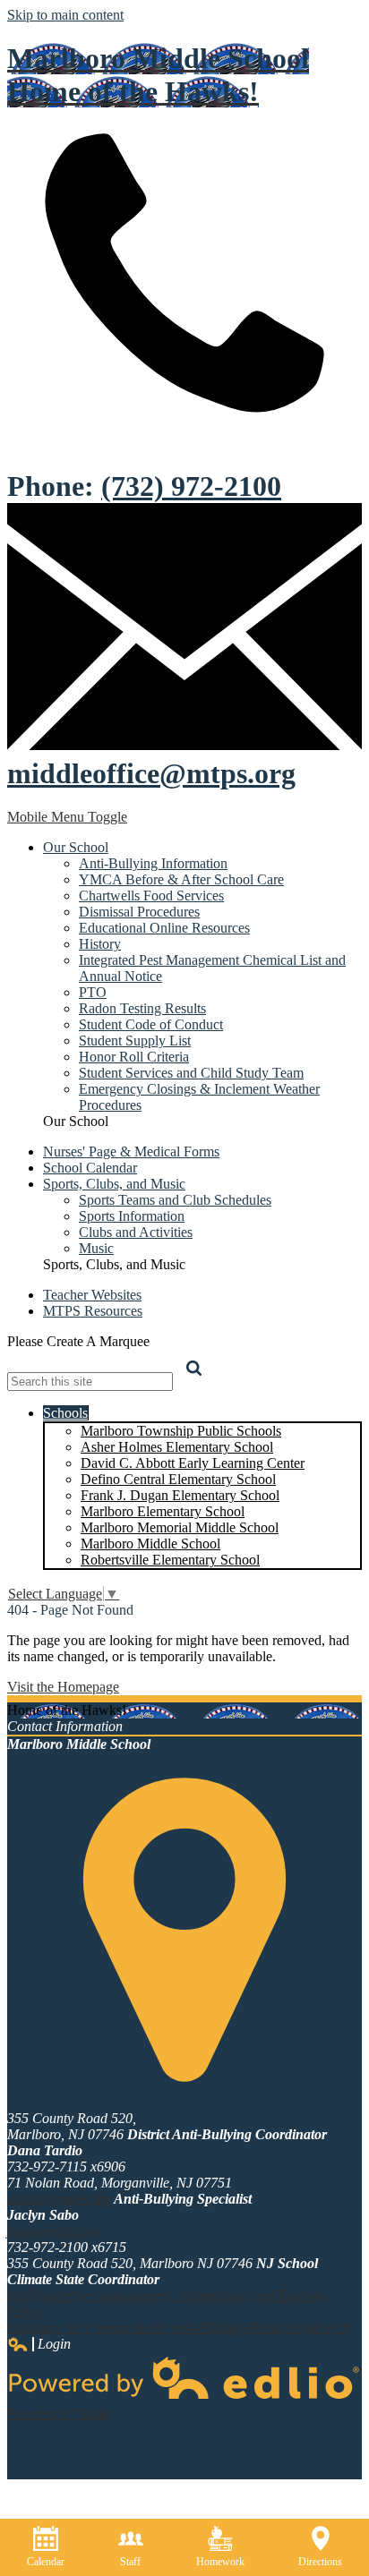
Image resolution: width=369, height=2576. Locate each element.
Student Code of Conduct (151, 1024)
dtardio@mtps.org (59, 2199)
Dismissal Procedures (139, 912)
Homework (220, 2562)
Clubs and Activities (136, 1232)
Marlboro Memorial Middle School (180, 1527)
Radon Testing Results (142, 1008)
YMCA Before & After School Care (181, 879)
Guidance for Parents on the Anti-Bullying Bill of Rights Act (176, 2328)
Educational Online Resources (164, 928)
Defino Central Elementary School (178, 1479)
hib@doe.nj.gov (52, 2295)
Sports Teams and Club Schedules (175, 1200)
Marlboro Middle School (150, 1544)
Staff (130, 2562)
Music (96, 1248)
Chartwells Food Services (151, 896)
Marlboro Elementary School (163, 1511)
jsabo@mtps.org (54, 2231)
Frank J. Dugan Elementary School (180, 1495)
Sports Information (132, 1216)
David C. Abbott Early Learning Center (193, 1463)
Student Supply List (135, 1041)
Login (39, 2344)
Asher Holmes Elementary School (177, 1447)
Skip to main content (65, 15)
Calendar (46, 2562)
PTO (93, 992)
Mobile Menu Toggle (67, 817)
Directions (320, 2562)
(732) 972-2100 (191, 486)
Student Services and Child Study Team (191, 1073)
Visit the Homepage (63, 1687)
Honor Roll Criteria (134, 1057)
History (100, 944)
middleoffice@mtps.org (151, 773)
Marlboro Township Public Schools (181, 1431)
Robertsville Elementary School (170, 1560)
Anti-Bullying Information (153, 863)
